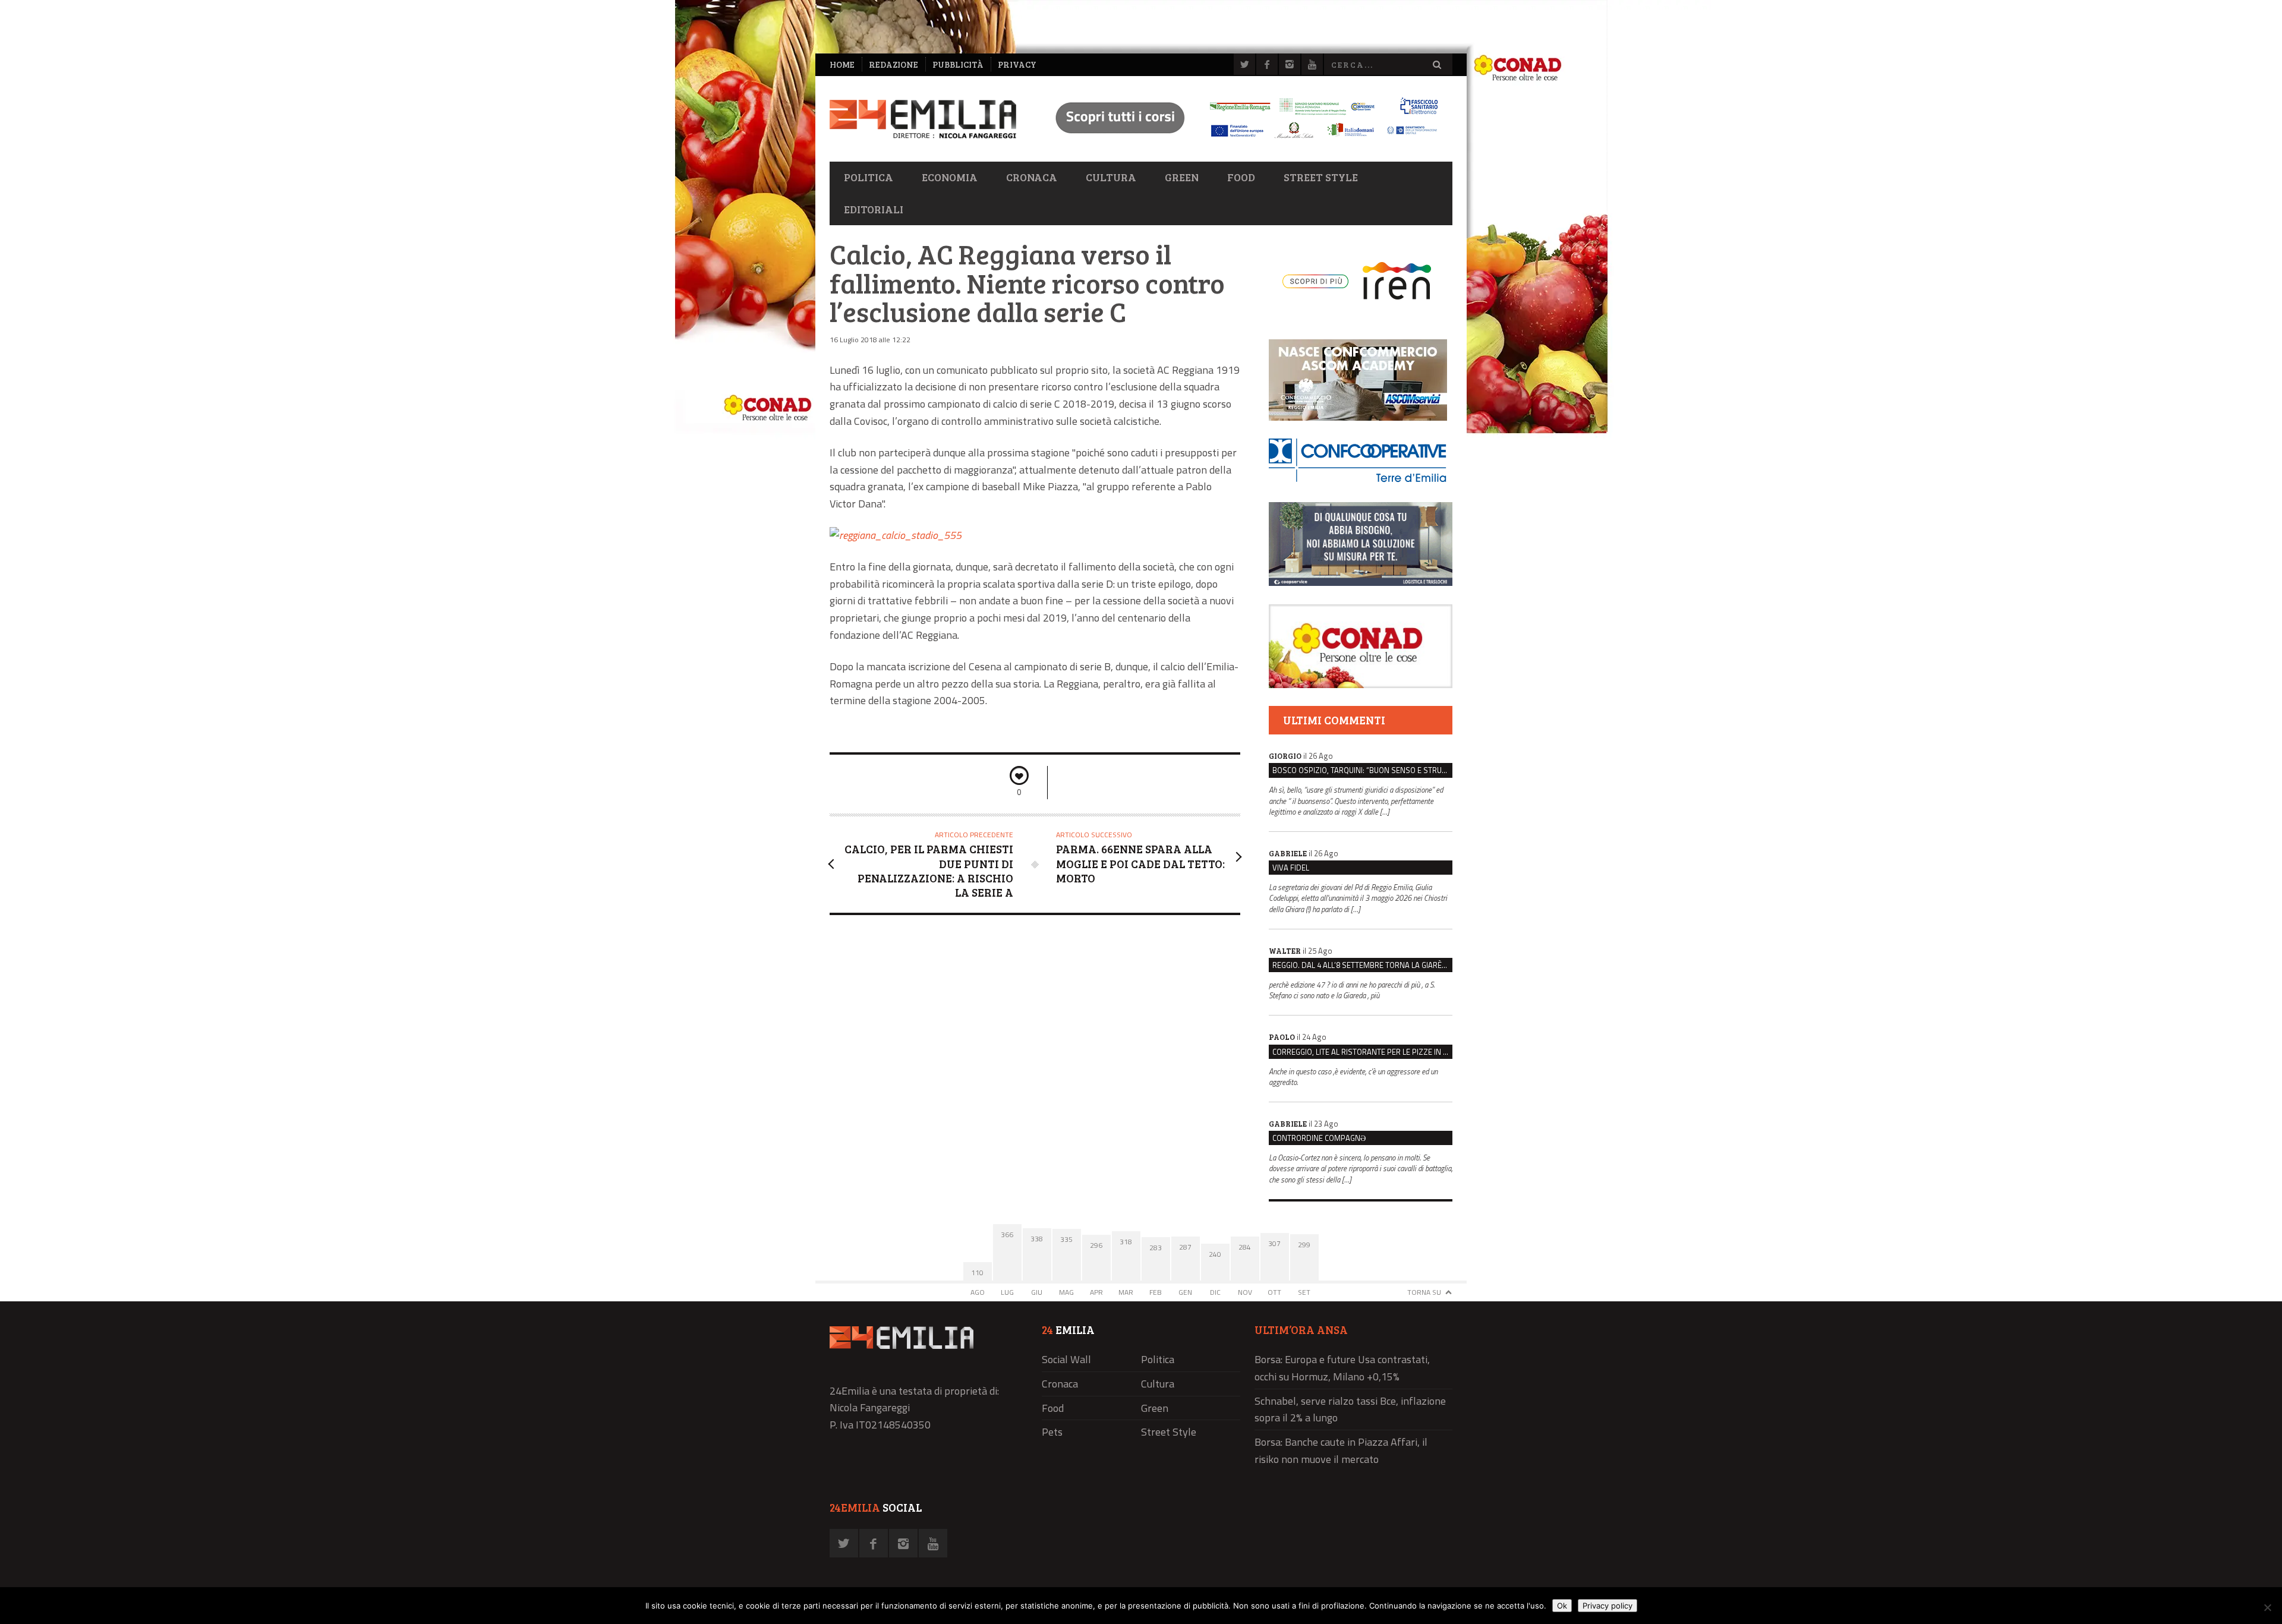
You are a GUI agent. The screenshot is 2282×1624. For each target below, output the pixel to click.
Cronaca (1032, 177)
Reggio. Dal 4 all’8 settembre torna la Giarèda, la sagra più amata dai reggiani (1362, 965)
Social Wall (1066, 1359)
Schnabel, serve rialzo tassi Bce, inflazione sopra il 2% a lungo (1350, 1409)
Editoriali (874, 209)
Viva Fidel (1291, 868)
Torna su (1424, 1292)
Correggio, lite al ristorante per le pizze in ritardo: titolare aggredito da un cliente (1362, 1052)
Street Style (1321, 177)
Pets (1052, 1432)
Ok (1562, 1606)
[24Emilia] (923, 119)
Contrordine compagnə (1319, 1138)
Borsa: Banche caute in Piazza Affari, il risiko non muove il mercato (1341, 1450)
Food (1241, 177)
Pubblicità (958, 64)
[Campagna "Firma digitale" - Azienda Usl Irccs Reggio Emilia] (1241, 140)
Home (842, 64)
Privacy (1017, 64)
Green (1182, 177)
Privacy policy (1608, 1606)
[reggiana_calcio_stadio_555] (896, 535)
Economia (950, 177)
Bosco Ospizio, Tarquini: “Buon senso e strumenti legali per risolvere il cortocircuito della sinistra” (1362, 770)
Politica (869, 177)
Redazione (893, 64)
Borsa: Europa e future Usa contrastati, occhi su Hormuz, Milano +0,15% (1342, 1368)
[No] (2267, 1607)
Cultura (1111, 177)
